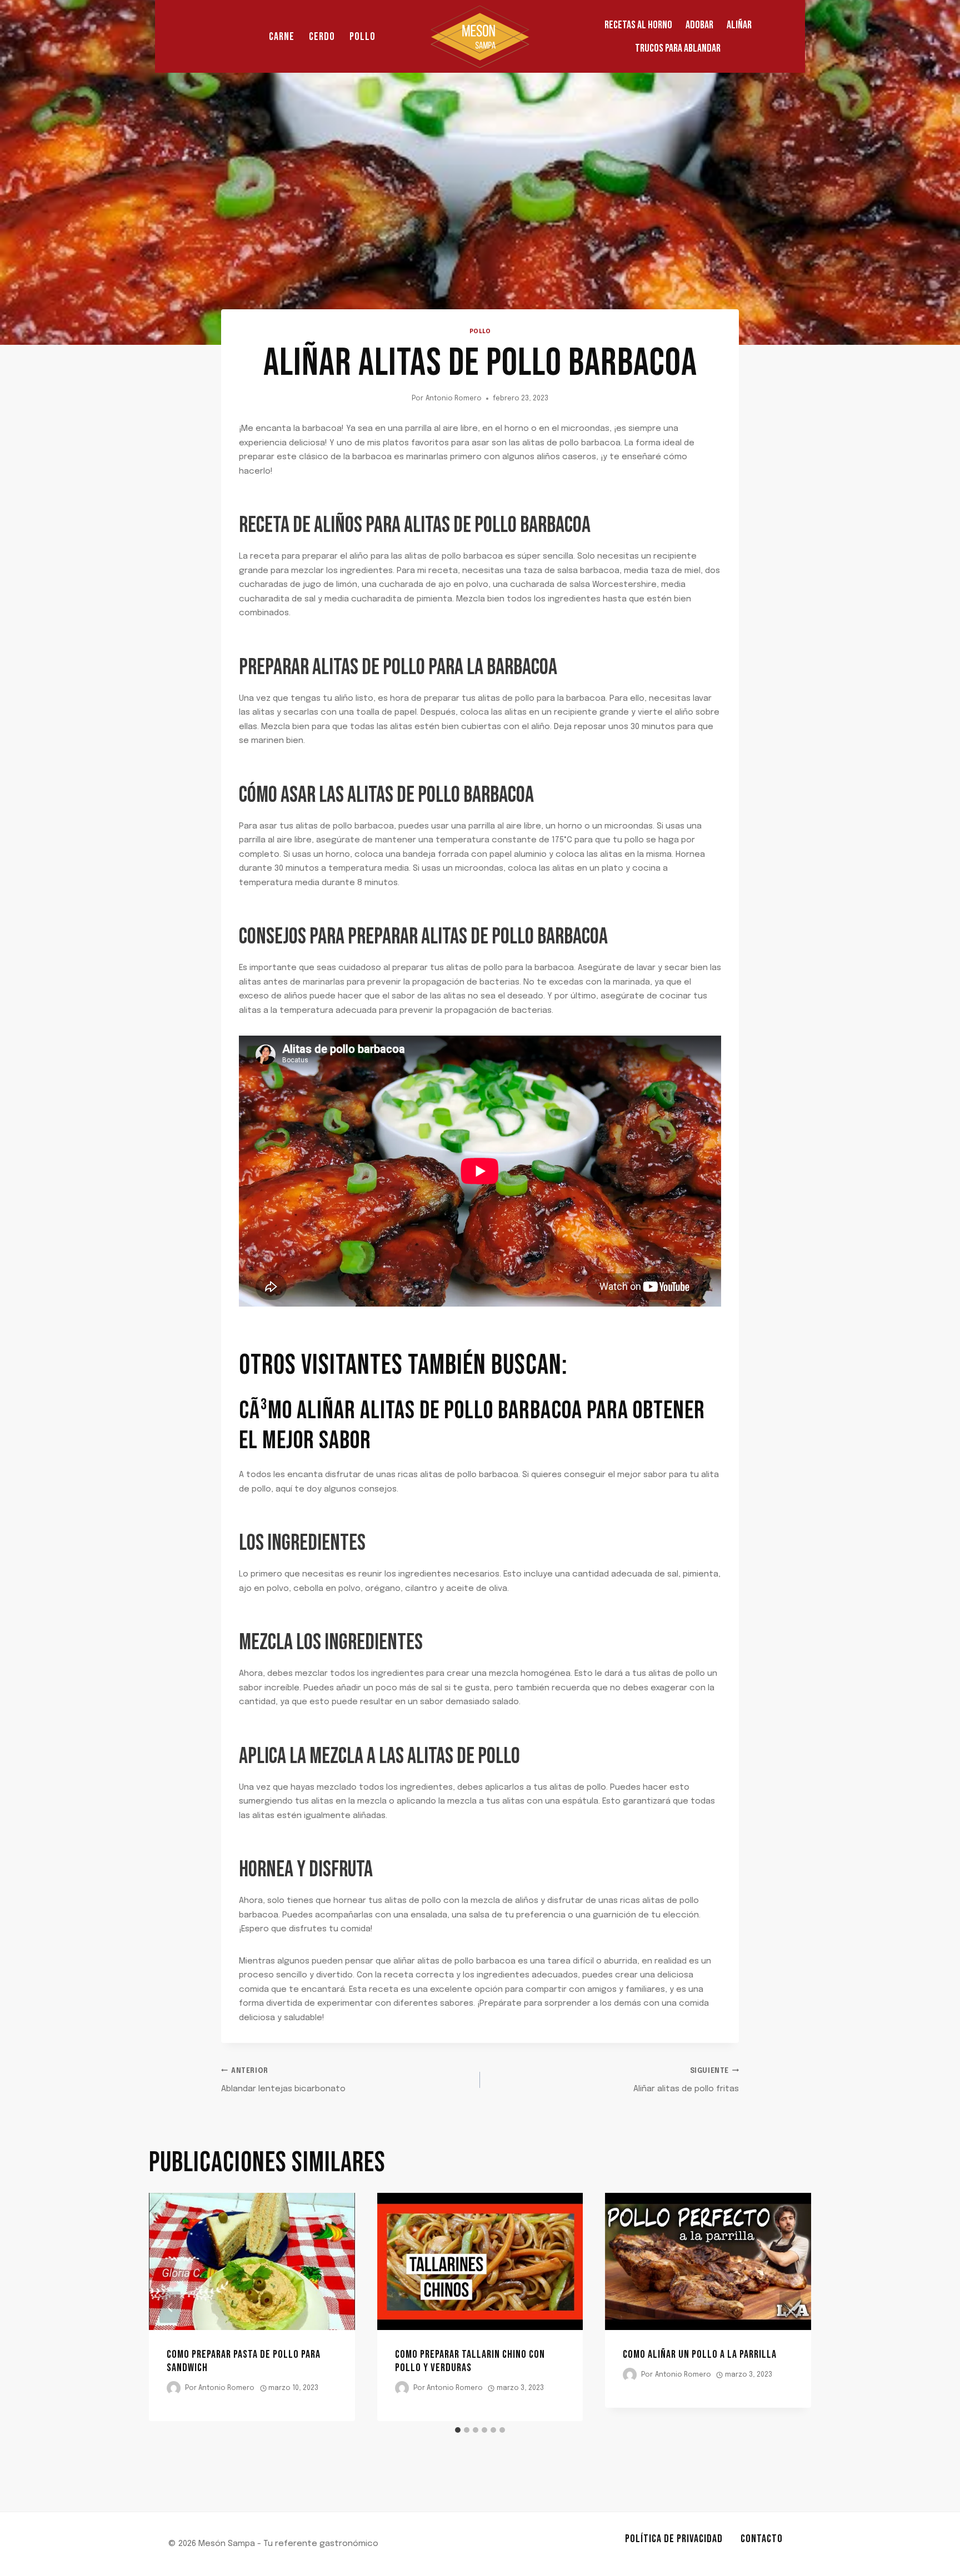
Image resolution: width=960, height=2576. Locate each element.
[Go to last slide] (170, 2307)
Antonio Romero (454, 399)
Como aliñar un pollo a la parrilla (700, 2354)
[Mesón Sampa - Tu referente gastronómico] (480, 36)
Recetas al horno (638, 25)
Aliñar (739, 25)
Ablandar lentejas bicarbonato (283, 2081)
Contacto (762, 2539)
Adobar (699, 25)
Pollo (362, 37)
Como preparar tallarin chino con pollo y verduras (470, 2361)
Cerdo (322, 37)
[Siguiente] (790, 2307)
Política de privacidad (674, 2539)
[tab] (458, 2430)
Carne (282, 37)
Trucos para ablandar (678, 48)
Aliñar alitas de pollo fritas (686, 2081)
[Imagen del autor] (174, 2388)
